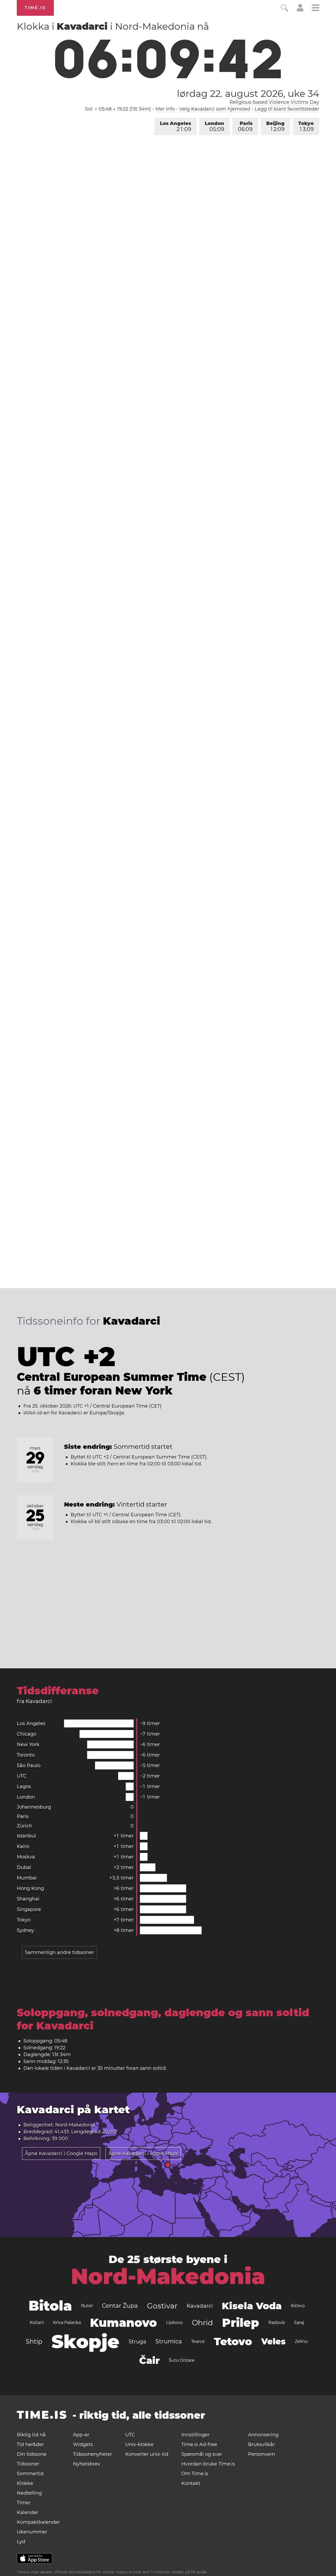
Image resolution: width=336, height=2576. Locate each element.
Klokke (25, 2483)
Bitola (50, 2306)
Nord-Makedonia (168, 2276)
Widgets (83, 2444)
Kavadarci (200, 2306)
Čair (149, 2360)
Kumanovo (124, 2323)
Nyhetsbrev (87, 2464)
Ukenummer (32, 2532)
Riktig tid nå (31, 2435)
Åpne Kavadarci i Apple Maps (143, 2154)
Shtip (34, 2341)
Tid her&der (30, 2444)
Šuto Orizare (182, 2360)
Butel (87, 2306)
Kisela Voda (252, 2306)
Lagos (24, 1786)
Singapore (29, 1909)
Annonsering (263, 2435)
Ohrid (202, 2323)
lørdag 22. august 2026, (248, 93)
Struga (137, 2342)
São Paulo (29, 1765)
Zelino (301, 2341)
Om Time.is (195, 2474)
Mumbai (27, 1878)
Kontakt (191, 2483)
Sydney (25, 1930)
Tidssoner (28, 2464)
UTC (22, 1776)
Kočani (37, 2322)
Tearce (198, 2341)
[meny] (316, 9)
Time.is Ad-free (199, 2444)
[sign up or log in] (300, 10)
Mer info (165, 109)
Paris (245, 126)
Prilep (241, 2323)
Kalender (28, 2512)
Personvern (262, 2454)
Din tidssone (32, 2454)
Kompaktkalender (38, 2522)
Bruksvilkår (261, 2444)
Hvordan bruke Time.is (208, 2464)
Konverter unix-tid (147, 2454)
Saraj (299, 2322)
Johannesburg (34, 1807)
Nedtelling (29, 2493)
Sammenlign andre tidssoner (59, 1952)
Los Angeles (175, 126)
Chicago (27, 1734)
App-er (81, 2435)
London (214, 126)
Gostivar (162, 2306)
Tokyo (306, 126)
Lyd (21, 2542)
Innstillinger (195, 2435)
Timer (24, 2503)
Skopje (85, 2342)
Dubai (24, 1867)
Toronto (26, 1755)
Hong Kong (30, 1888)
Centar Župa (120, 2306)
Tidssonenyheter (93, 2454)
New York (28, 1744)
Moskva (26, 1857)
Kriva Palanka (67, 2322)
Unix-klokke (139, 2444)
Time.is (35, 8)
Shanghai (28, 1899)
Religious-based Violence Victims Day (274, 102)
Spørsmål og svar (202, 2454)
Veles (273, 2341)
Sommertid (30, 2474)
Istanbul (26, 1836)
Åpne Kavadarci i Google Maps (61, 2154)
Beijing (275, 126)
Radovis (277, 2322)
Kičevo (298, 2306)
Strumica (169, 2341)
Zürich (24, 1826)
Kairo (23, 1846)
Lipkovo (174, 2322)
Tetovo (233, 2341)
